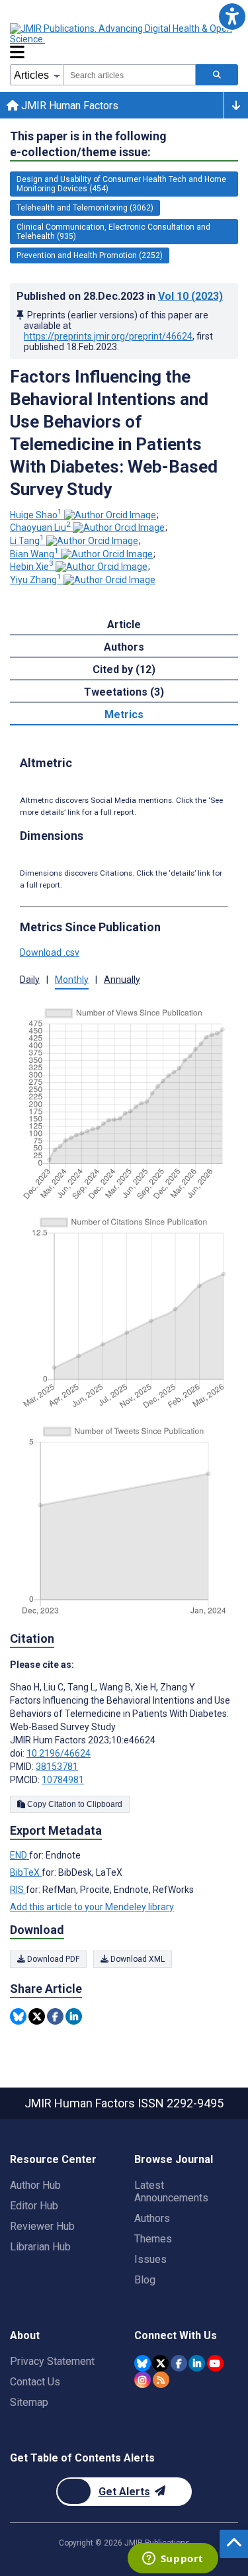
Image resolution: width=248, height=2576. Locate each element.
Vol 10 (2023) (190, 296)
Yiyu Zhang (36, 580)
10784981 (63, 1780)
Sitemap (29, 2402)
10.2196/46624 (59, 1753)
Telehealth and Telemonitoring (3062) (85, 208)
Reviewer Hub (42, 2226)
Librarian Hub (40, 2247)
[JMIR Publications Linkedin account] (197, 2363)
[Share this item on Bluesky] (18, 2016)
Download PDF (52, 1959)
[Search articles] (217, 75)
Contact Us (35, 2382)
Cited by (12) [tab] (124, 669)
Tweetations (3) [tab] (124, 692)
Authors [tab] (124, 647)
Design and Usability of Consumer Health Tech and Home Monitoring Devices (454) (121, 184)
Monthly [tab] (72, 980)
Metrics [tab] (124, 714)
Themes (153, 2239)
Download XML (137, 1959)
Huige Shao (36, 515)
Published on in (120, 296)
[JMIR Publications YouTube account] (215, 2363)
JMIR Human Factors (68, 106)
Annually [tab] (122, 980)
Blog (145, 2280)
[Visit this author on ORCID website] (110, 515)
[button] (232, 16)
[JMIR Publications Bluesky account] (143, 2363)
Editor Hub (34, 2206)
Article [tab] (124, 624)
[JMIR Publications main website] (122, 34)
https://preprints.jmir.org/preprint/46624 (108, 336)
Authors (152, 2218)
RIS (18, 1890)
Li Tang (27, 541)
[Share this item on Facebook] (55, 2016)
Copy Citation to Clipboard (74, 1804)
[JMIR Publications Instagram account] (143, 2380)
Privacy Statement (52, 2361)
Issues (150, 2259)
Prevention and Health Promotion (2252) (90, 255)
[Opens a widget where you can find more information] (173, 2559)
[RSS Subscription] (161, 2380)
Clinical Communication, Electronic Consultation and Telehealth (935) (113, 232)
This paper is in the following (88, 144)
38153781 (57, 1767)
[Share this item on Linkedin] (74, 2016)
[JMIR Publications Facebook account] (179, 2363)
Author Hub (35, 2185)
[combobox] (129, 75)
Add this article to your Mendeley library (92, 1907)
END (20, 1855)
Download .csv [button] (50, 952)
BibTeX (26, 1872)
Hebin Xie (32, 567)
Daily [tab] (30, 980)
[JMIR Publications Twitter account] (160, 2363)
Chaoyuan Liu (40, 528)
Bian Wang (34, 554)
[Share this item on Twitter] (37, 2016)
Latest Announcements (171, 2191)
